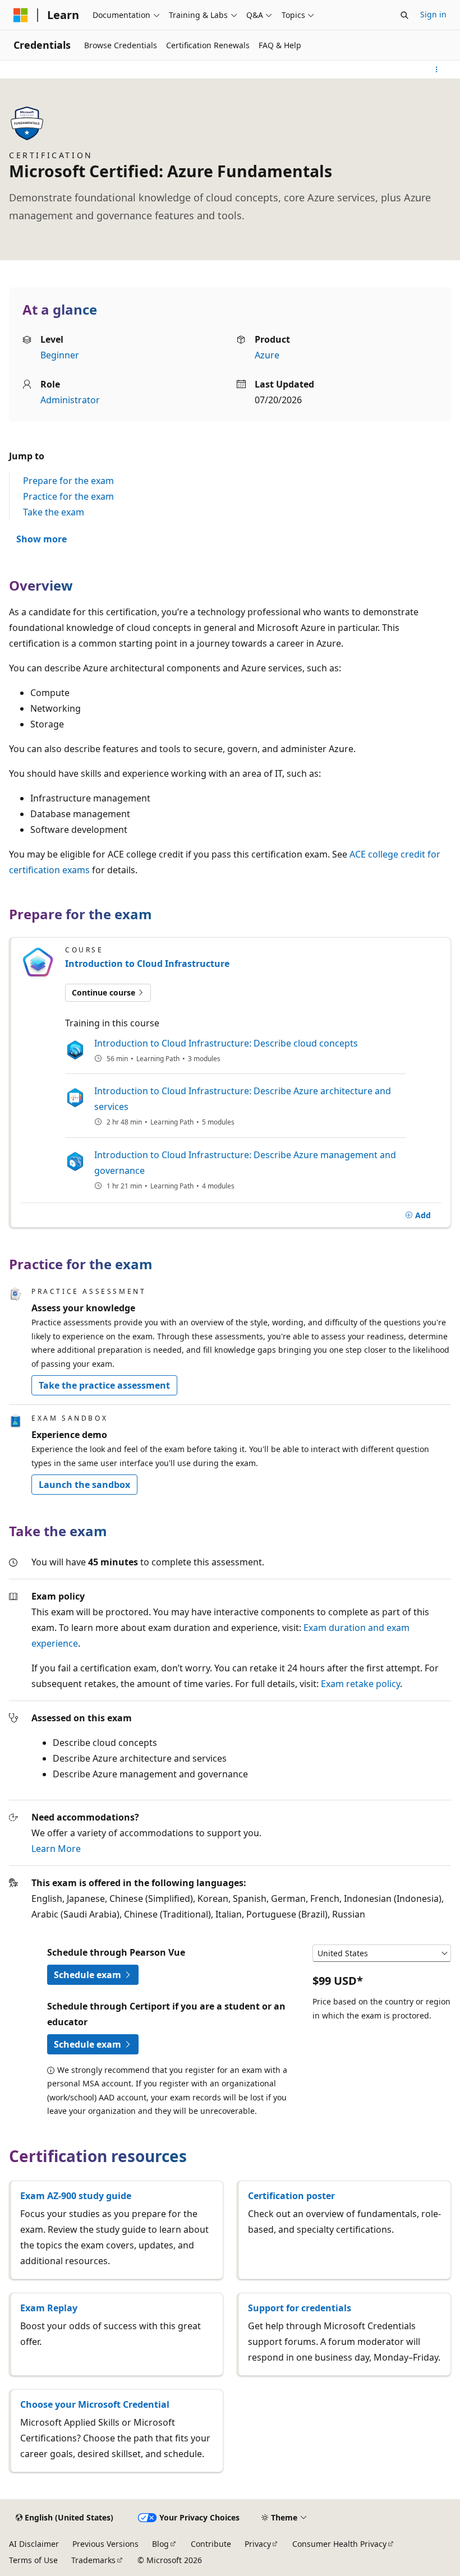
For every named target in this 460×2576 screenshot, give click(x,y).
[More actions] (437, 70)
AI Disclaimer (34, 2544)
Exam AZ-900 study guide (76, 2196)
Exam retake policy (360, 1684)
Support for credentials (300, 2308)
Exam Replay (49, 2308)
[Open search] (404, 15)
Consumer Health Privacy (339, 2544)
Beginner (60, 355)
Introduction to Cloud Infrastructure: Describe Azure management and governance (245, 1163)
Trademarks (93, 2560)
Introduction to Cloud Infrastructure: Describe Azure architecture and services (243, 1099)
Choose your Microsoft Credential (95, 2404)
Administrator (70, 400)
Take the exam (54, 512)
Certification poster (291, 2196)
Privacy (258, 2544)
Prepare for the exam (68, 481)
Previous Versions (105, 2544)
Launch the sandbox (84, 1485)
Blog (160, 2544)
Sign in (433, 14)
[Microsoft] (21, 15)
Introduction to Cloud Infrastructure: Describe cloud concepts (226, 1043)
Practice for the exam (68, 496)
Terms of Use (33, 2560)
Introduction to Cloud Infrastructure (147, 964)
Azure (267, 355)
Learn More (56, 1849)
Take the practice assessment (104, 1385)
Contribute (211, 2544)
